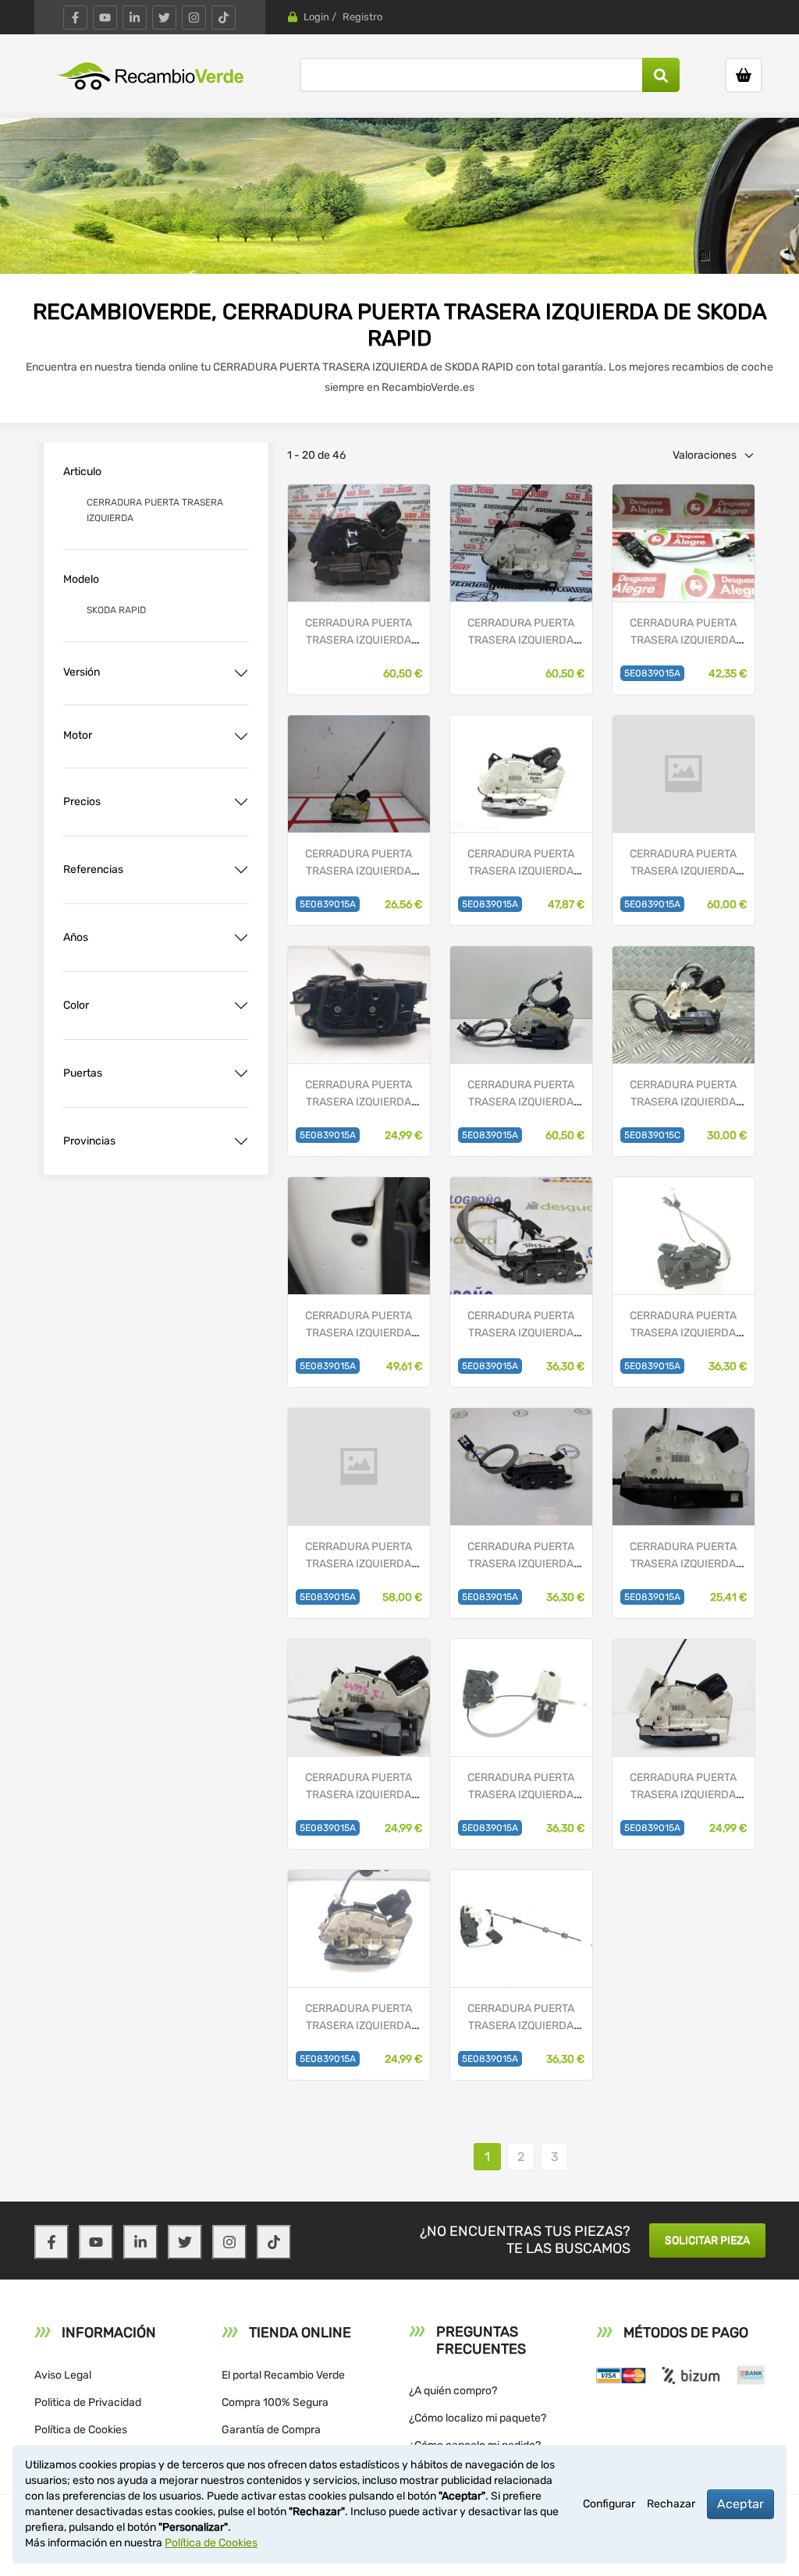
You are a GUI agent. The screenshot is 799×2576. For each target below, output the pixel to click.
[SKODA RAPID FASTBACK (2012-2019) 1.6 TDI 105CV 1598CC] (359, 774)
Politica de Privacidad (88, 2402)
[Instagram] (194, 18)
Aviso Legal (63, 2375)
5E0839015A (652, 673)
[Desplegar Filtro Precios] (241, 802)
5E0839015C (652, 1135)
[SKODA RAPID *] (684, 774)
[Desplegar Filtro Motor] (241, 736)
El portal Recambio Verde (283, 2375)
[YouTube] (105, 18)
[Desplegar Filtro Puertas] (241, 1073)
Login (316, 17)
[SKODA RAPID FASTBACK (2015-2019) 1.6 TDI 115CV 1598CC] (359, 1004)
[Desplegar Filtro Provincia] (241, 1141)
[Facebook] (75, 18)
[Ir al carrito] (744, 75)
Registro (362, 17)
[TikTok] (224, 18)
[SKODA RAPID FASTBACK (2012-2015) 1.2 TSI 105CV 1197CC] (521, 774)
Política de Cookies (81, 2430)
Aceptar (740, 2504)
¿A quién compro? (453, 2391)
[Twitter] (164, 18)
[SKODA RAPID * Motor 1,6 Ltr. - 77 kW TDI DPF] (521, 543)
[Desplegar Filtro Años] (241, 938)
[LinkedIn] (135, 18)
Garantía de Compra (271, 2430)
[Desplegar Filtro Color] (241, 1006)
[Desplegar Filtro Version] (241, 673)
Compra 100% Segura (275, 2402)
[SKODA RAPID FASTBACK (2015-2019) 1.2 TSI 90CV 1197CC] (684, 1466)
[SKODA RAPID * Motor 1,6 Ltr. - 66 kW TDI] (684, 543)
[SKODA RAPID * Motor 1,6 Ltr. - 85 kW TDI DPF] (359, 543)
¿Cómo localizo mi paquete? (478, 2418)
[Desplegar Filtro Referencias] (241, 870)
